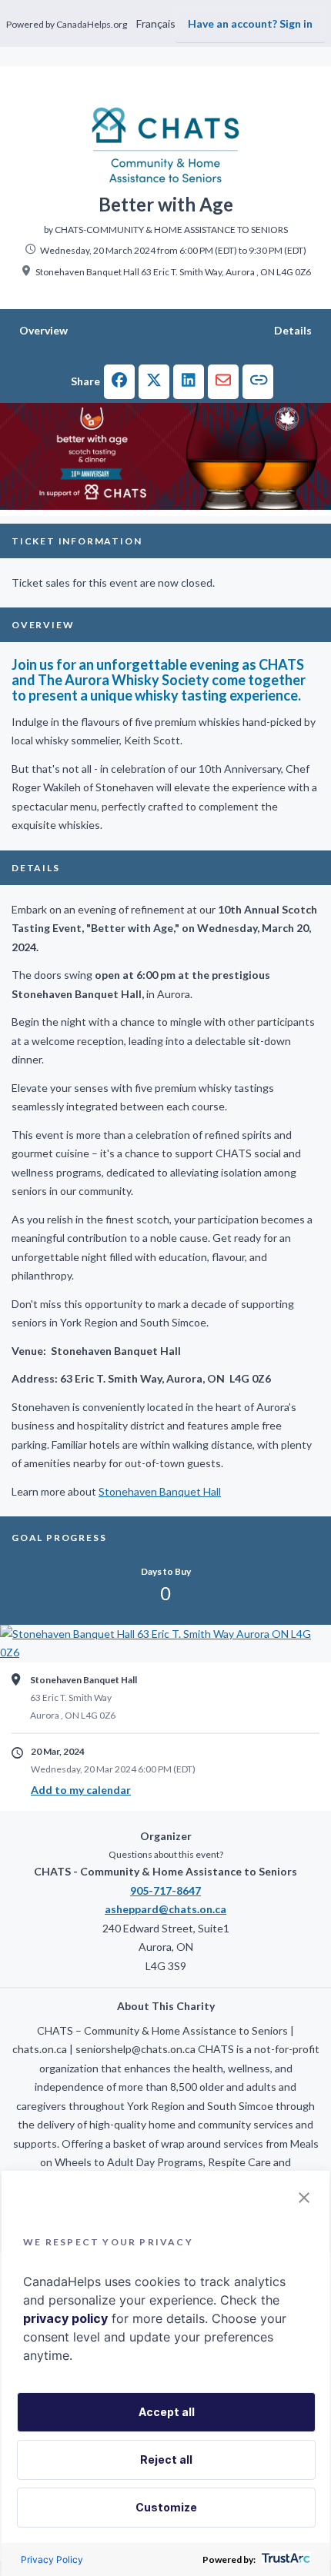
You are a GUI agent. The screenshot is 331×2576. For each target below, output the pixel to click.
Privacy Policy (52, 2559)
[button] (119, 382)
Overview (43, 330)
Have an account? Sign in (250, 23)
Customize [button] (166, 2507)
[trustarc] (284, 2559)
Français (156, 23)
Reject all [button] (166, 2460)
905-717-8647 (165, 1890)
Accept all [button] (167, 2412)
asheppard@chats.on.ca (165, 1909)
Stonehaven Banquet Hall (160, 1491)
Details (293, 330)
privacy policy (65, 2318)
